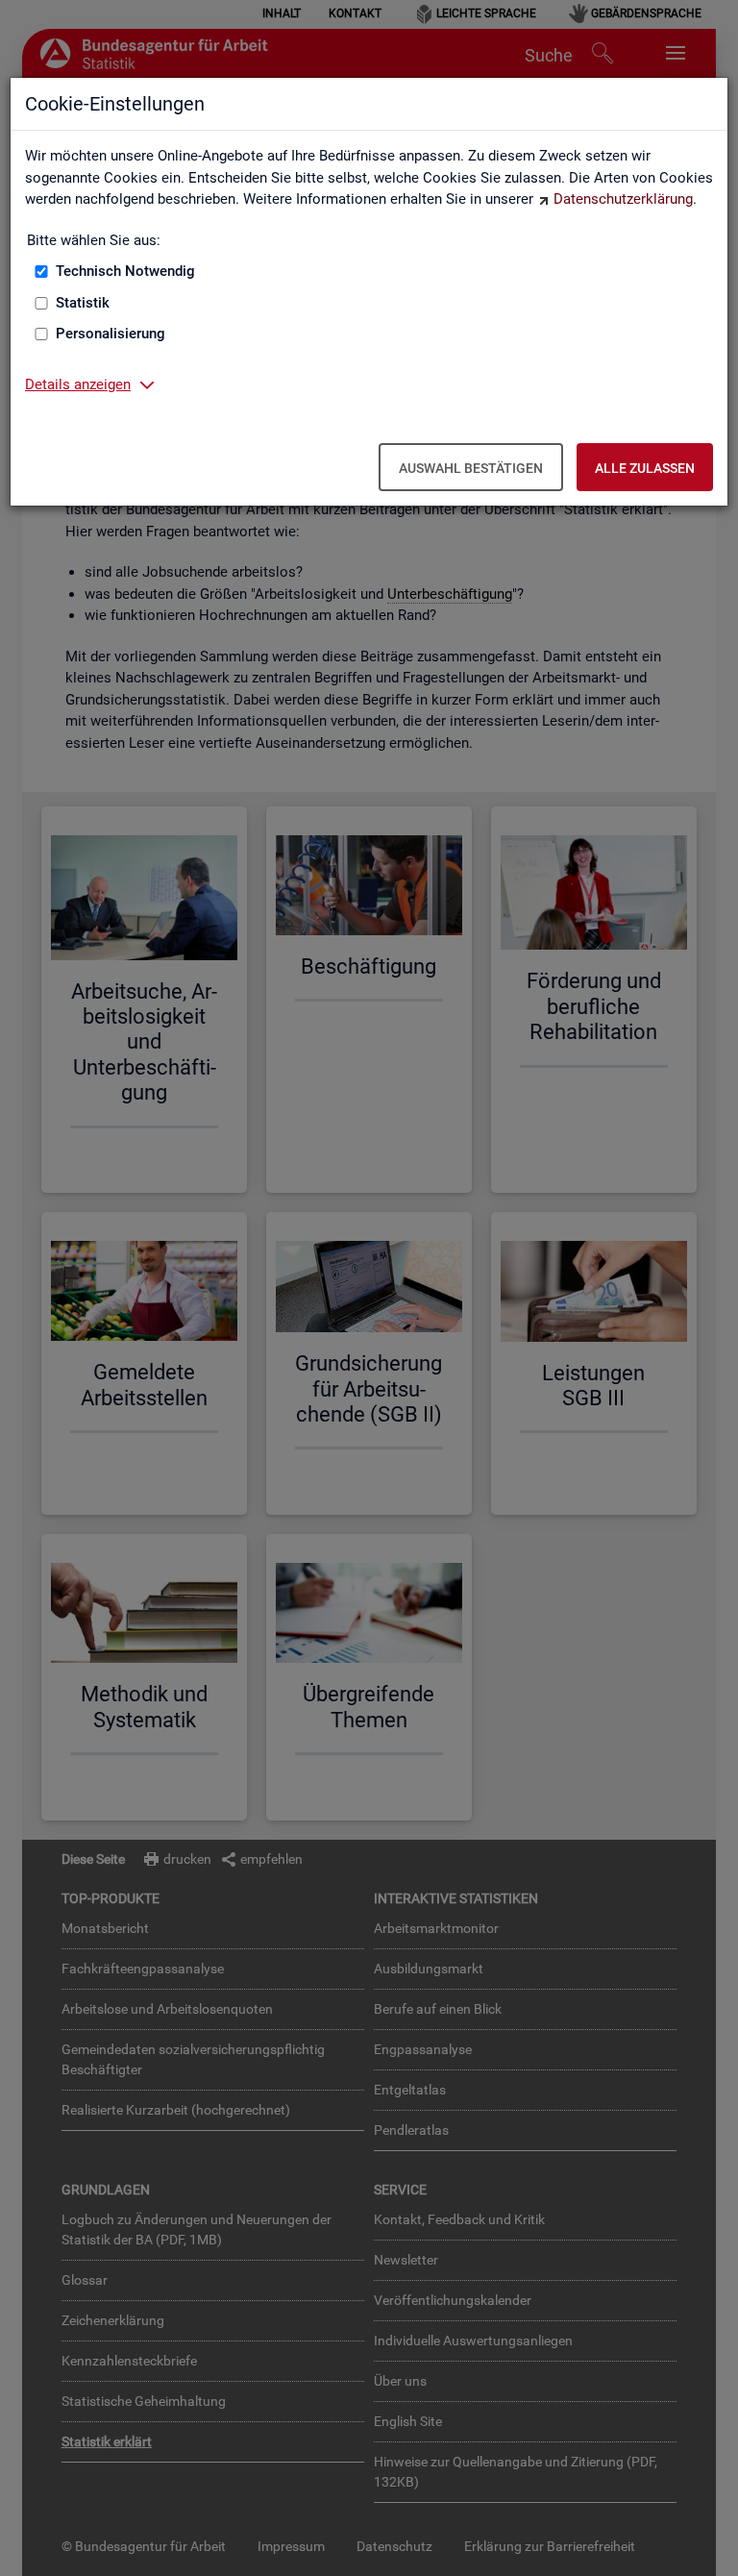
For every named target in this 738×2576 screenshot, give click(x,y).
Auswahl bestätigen (471, 468)
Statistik (83, 303)
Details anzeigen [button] (78, 384)
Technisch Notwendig (125, 271)
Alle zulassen (645, 468)
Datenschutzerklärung (623, 199)
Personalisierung (111, 334)
